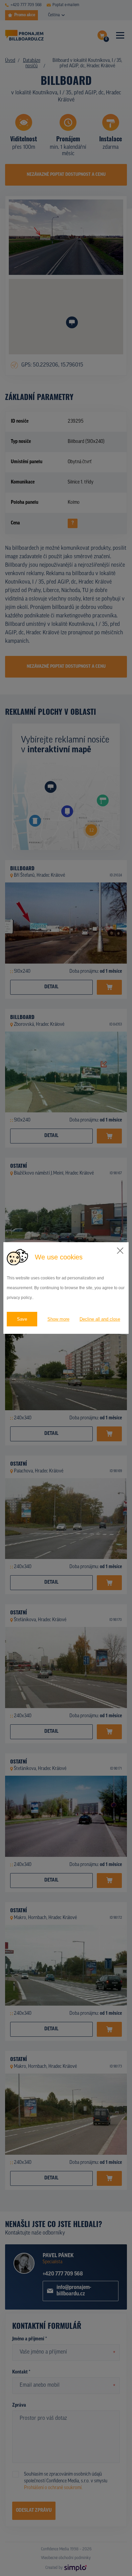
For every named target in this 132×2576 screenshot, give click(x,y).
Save (22, 1319)
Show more (58, 1319)
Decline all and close (100, 1319)
